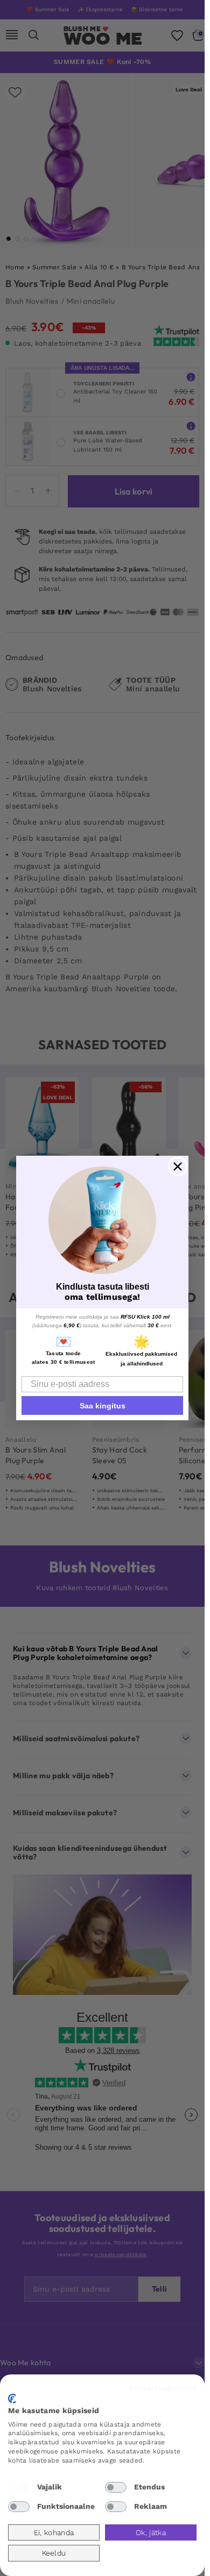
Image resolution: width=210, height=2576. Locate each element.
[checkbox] (19, 2487)
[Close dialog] (178, 1167)
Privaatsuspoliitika (163, 2388)
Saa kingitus (103, 1406)
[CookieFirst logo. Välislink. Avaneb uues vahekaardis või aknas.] (12, 2399)
